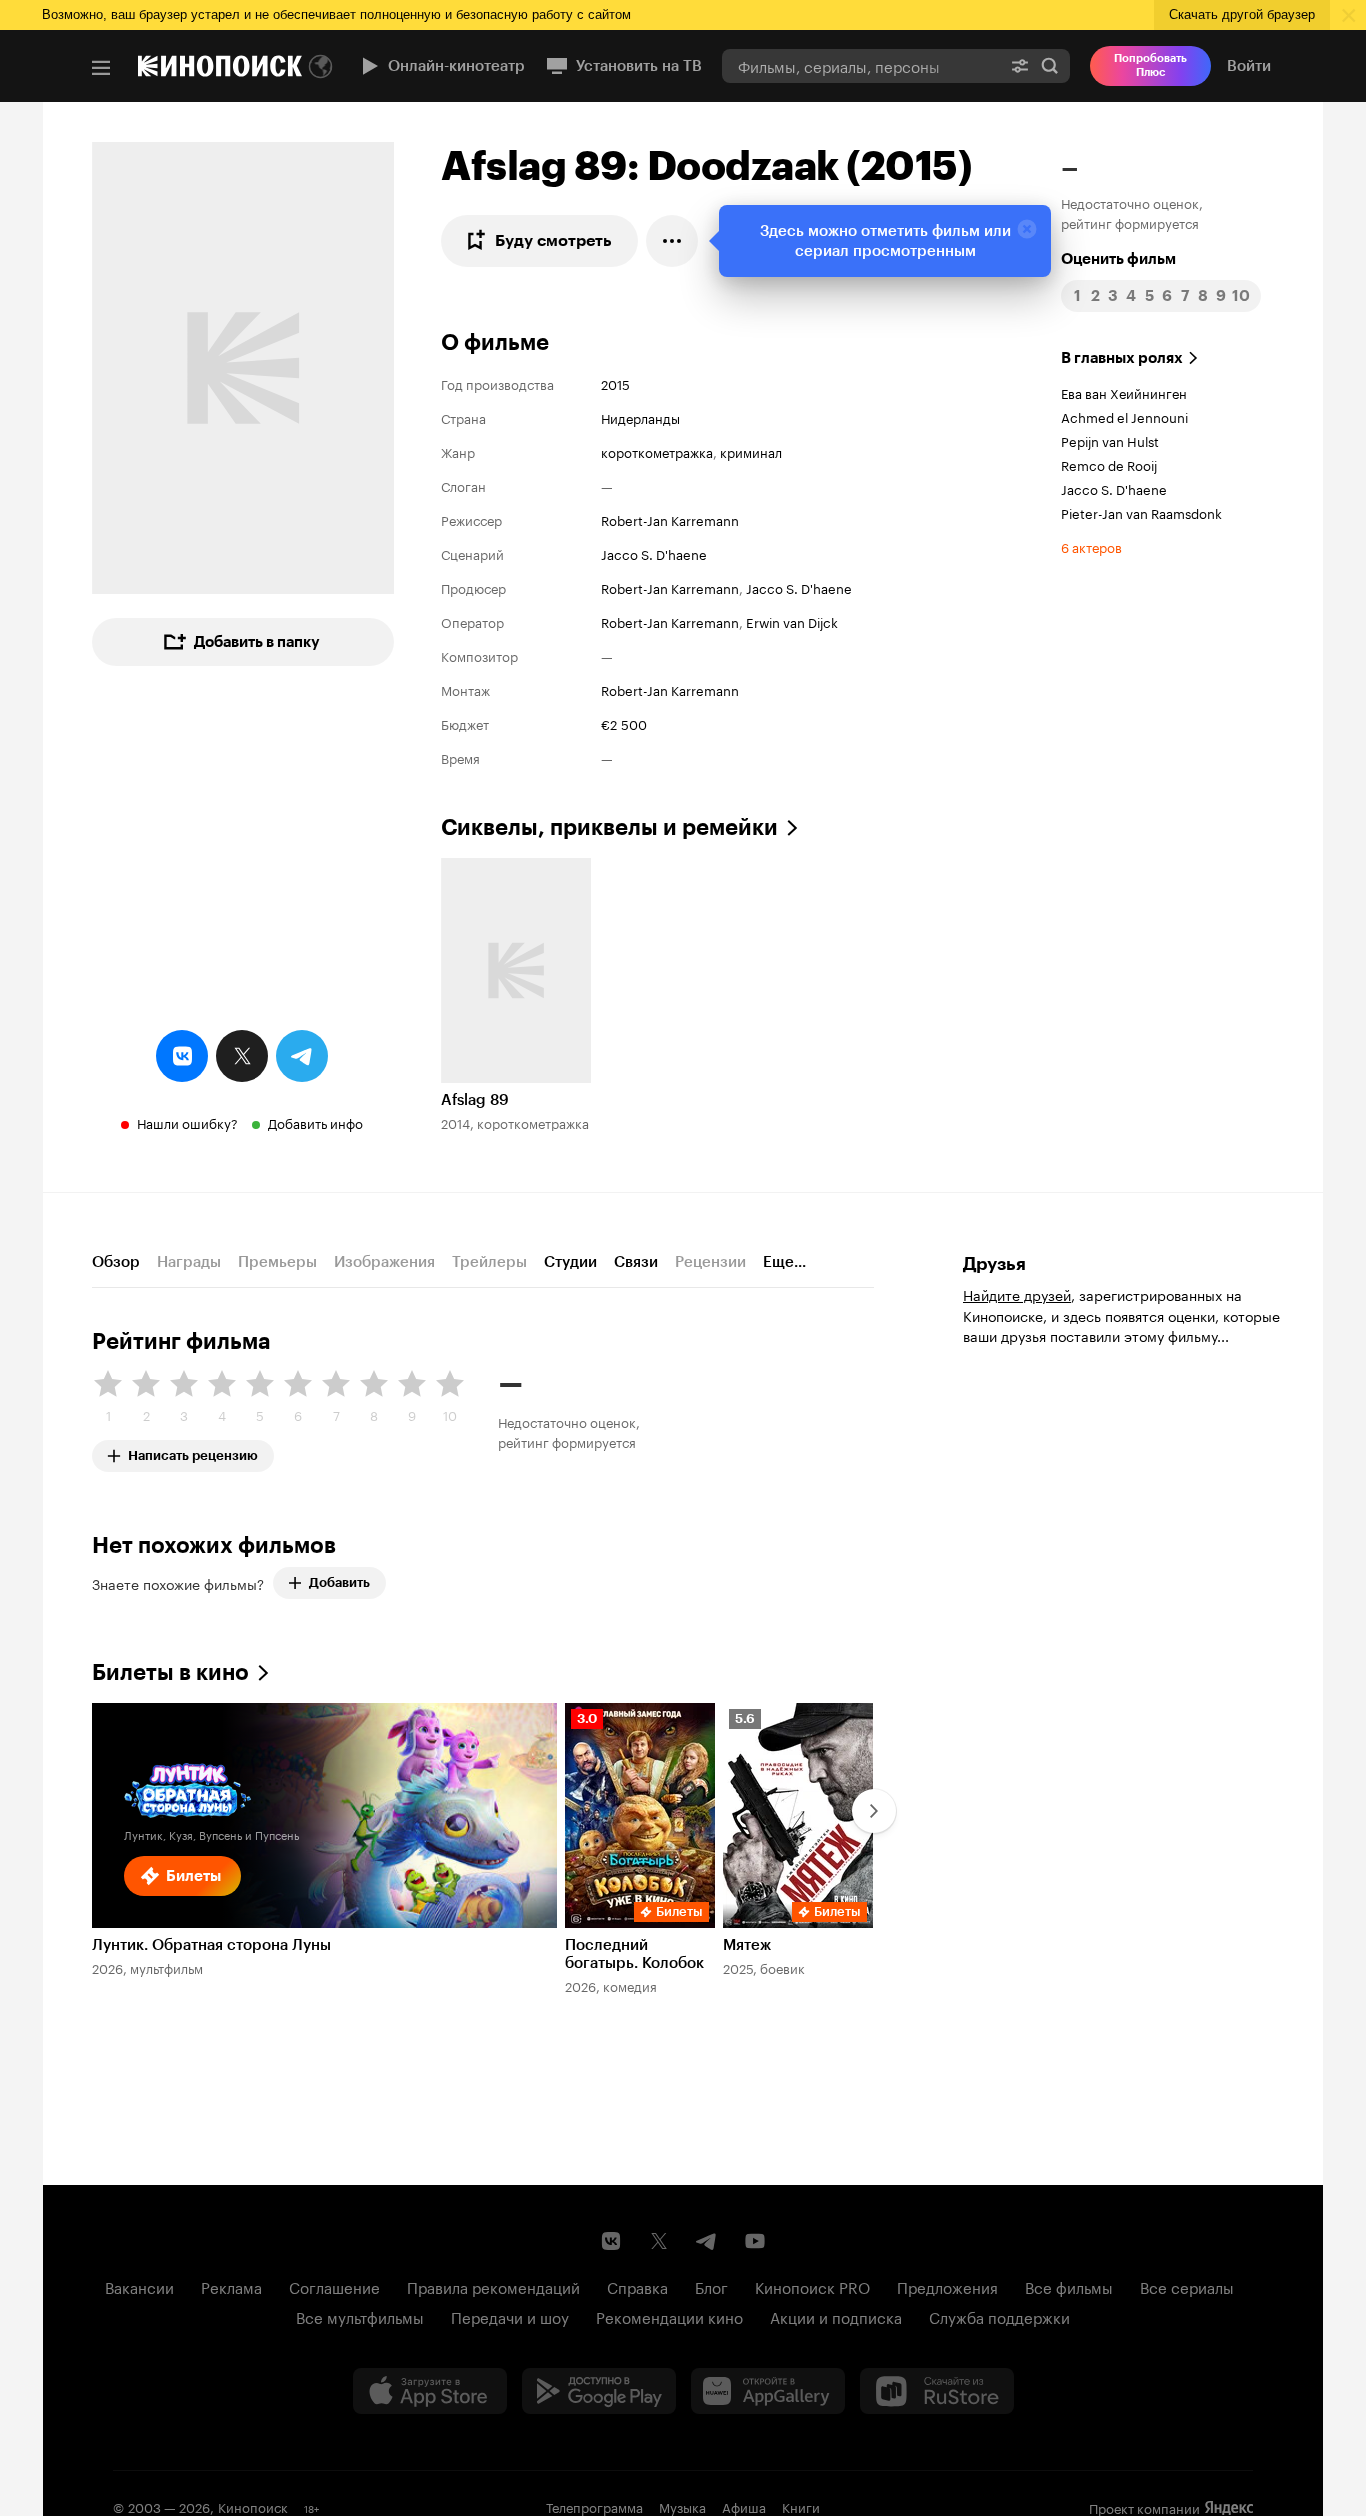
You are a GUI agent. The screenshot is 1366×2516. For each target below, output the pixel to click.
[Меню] (101, 68)
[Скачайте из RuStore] (937, 2391)
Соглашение (334, 2286)
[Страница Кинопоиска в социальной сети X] (659, 2241)
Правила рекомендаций (493, 2286)
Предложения (947, 2286)
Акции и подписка (836, 2316)
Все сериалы (1187, 2286)
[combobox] (861, 65)
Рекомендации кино (669, 2316)
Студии (570, 1262)
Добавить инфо (315, 1122)
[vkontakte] (182, 1056)
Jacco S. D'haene (654, 553)
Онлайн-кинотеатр (456, 66)
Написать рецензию (193, 1451)
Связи (636, 1262)
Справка (637, 2286)
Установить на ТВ (639, 66)
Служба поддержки (999, 2316)
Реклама (231, 2286)
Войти (1249, 66)
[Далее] (874, 1811)
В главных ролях (1122, 358)
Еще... (784, 1262)
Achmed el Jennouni (1124, 416)
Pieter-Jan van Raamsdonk (1141, 512)
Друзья (994, 1264)
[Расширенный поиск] (1020, 65)
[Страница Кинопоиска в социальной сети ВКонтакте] (611, 2241)
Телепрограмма (594, 2506)
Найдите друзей (1017, 1294)
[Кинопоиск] (220, 66)
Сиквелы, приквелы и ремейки (609, 827)
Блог (711, 2286)
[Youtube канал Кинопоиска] (755, 2241)
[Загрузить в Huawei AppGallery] (768, 2391)
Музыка (682, 2506)
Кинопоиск (253, 2506)
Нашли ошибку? (187, 1122)
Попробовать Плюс (1150, 65)
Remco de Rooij (1109, 464)
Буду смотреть (553, 240)
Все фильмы (1069, 2286)
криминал (751, 451)
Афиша (744, 2506)
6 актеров (1091, 546)
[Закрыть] (1027, 229)
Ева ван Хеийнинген (1124, 392)
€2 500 (624, 723)
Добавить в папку (257, 642)
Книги (801, 2506)
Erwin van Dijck (792, 621)
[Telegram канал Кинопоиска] (707, 2241)
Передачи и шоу (510, 2316)
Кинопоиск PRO (812, 2286)
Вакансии (139, 2286)
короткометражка (657, 451)
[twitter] (242, 1056)
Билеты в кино (170, 1672)
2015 (615, 383)
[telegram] (302, 1056)
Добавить (339, 1582)
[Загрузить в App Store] (430, 2391)
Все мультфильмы (360, 2316)
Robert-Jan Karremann (670, 519)
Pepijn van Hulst (1110, 440)
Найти (1050, 65)
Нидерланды (640, 417)
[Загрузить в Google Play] (599, 2391)
